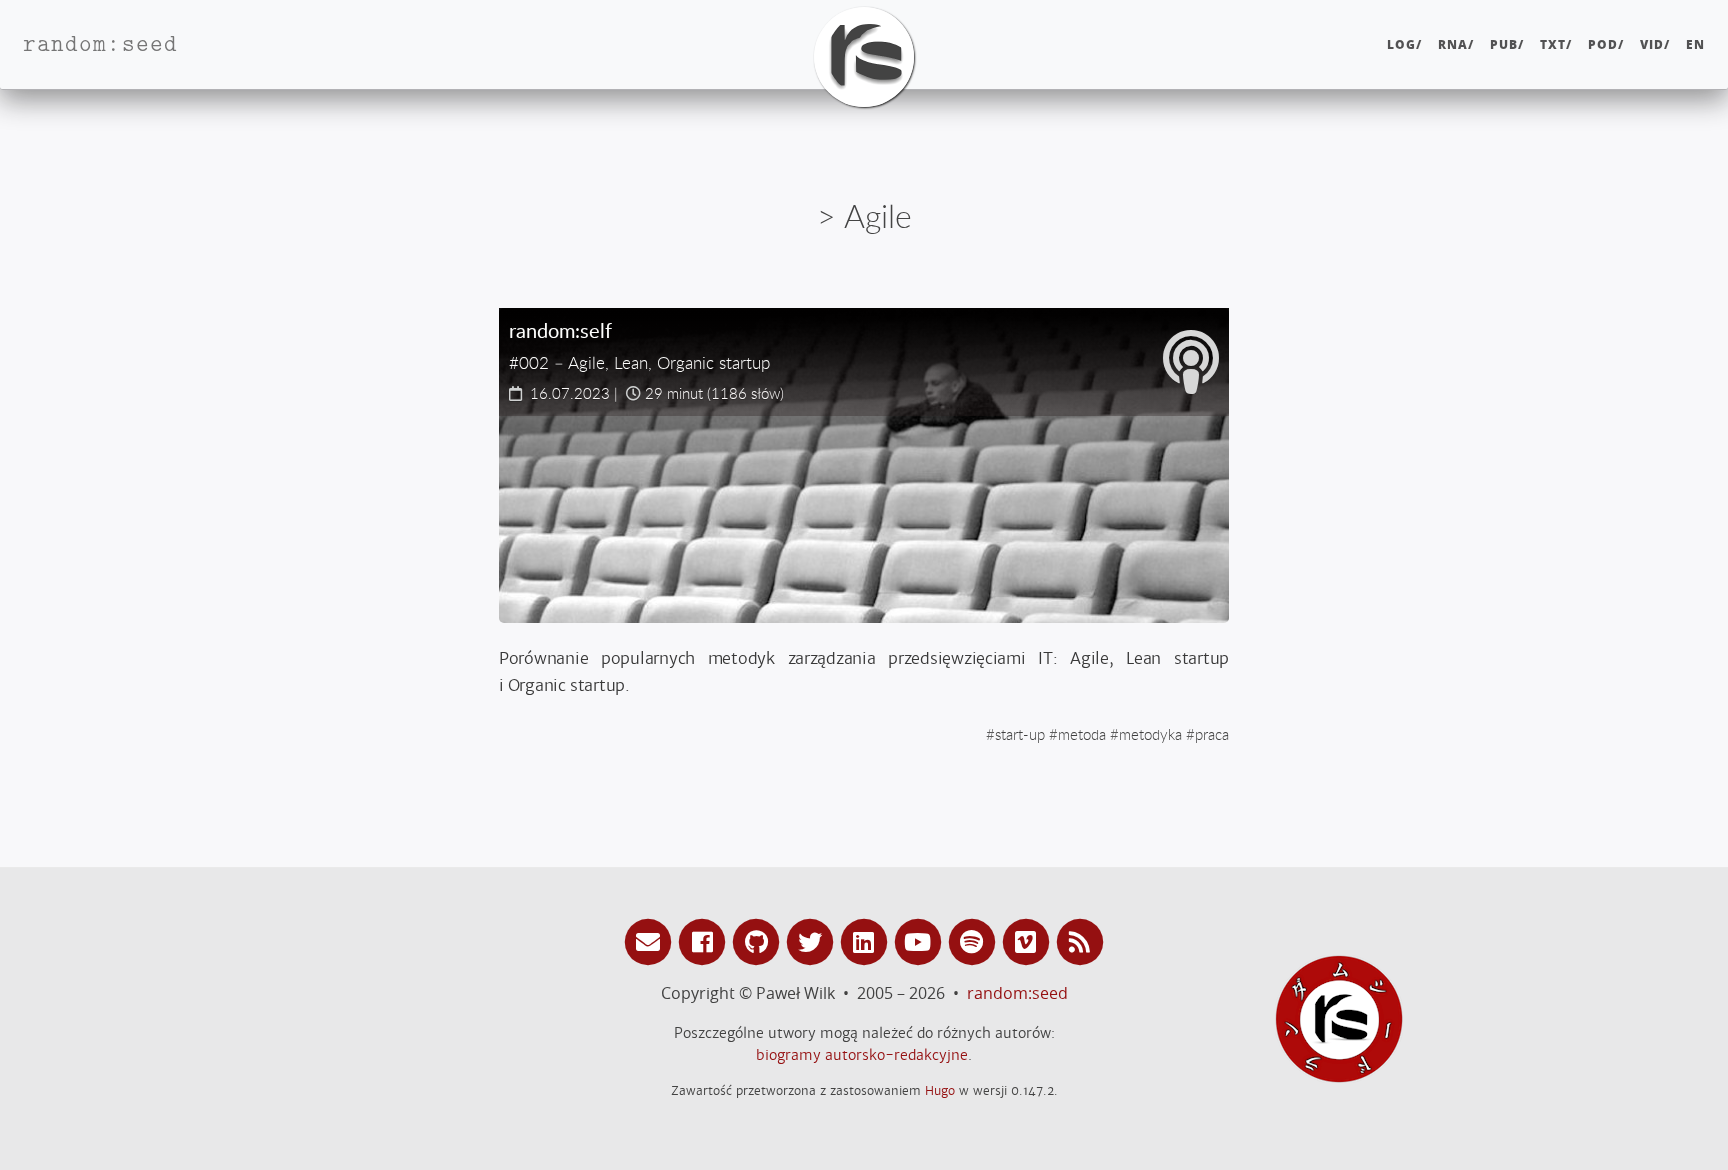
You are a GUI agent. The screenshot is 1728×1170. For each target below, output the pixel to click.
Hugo (940, 1090)
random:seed (1017, 993)
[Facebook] (705, 940)
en (1695, 44)
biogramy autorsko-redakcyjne (862, 1055)
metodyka (1150, 734)
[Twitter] (813, 940)
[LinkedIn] (867, 940)
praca (1212, 734)
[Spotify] (975, 940)
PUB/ (1507, 44)
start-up (1020, 734)
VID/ (1655, 44)
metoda (1082, 734)
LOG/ (1404, 44)
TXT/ (1556, 44)
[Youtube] (921, 940)
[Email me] (651, 940)
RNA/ (1456, 44)
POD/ (1606, 44)
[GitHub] (759, 940)
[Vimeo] (1029, 940)
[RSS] (1080, 940)
